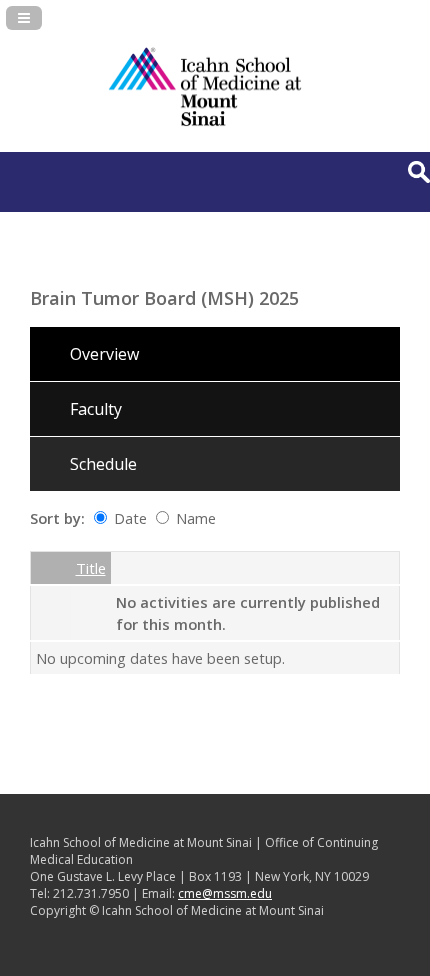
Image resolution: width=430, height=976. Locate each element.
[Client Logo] (205, 124)
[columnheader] (51, 568)
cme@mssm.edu (225, 893)
